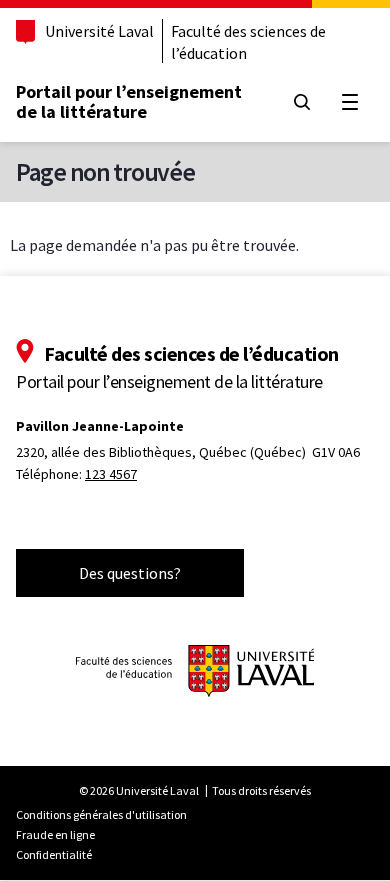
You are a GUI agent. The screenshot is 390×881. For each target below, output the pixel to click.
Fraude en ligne (55, 834)
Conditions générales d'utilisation (101, 814)
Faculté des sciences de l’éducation (248, 42)
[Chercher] (302, 102)
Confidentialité (54, 854)
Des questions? (130, 573)
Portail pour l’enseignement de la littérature (129, 101)
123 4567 (111, 474)
